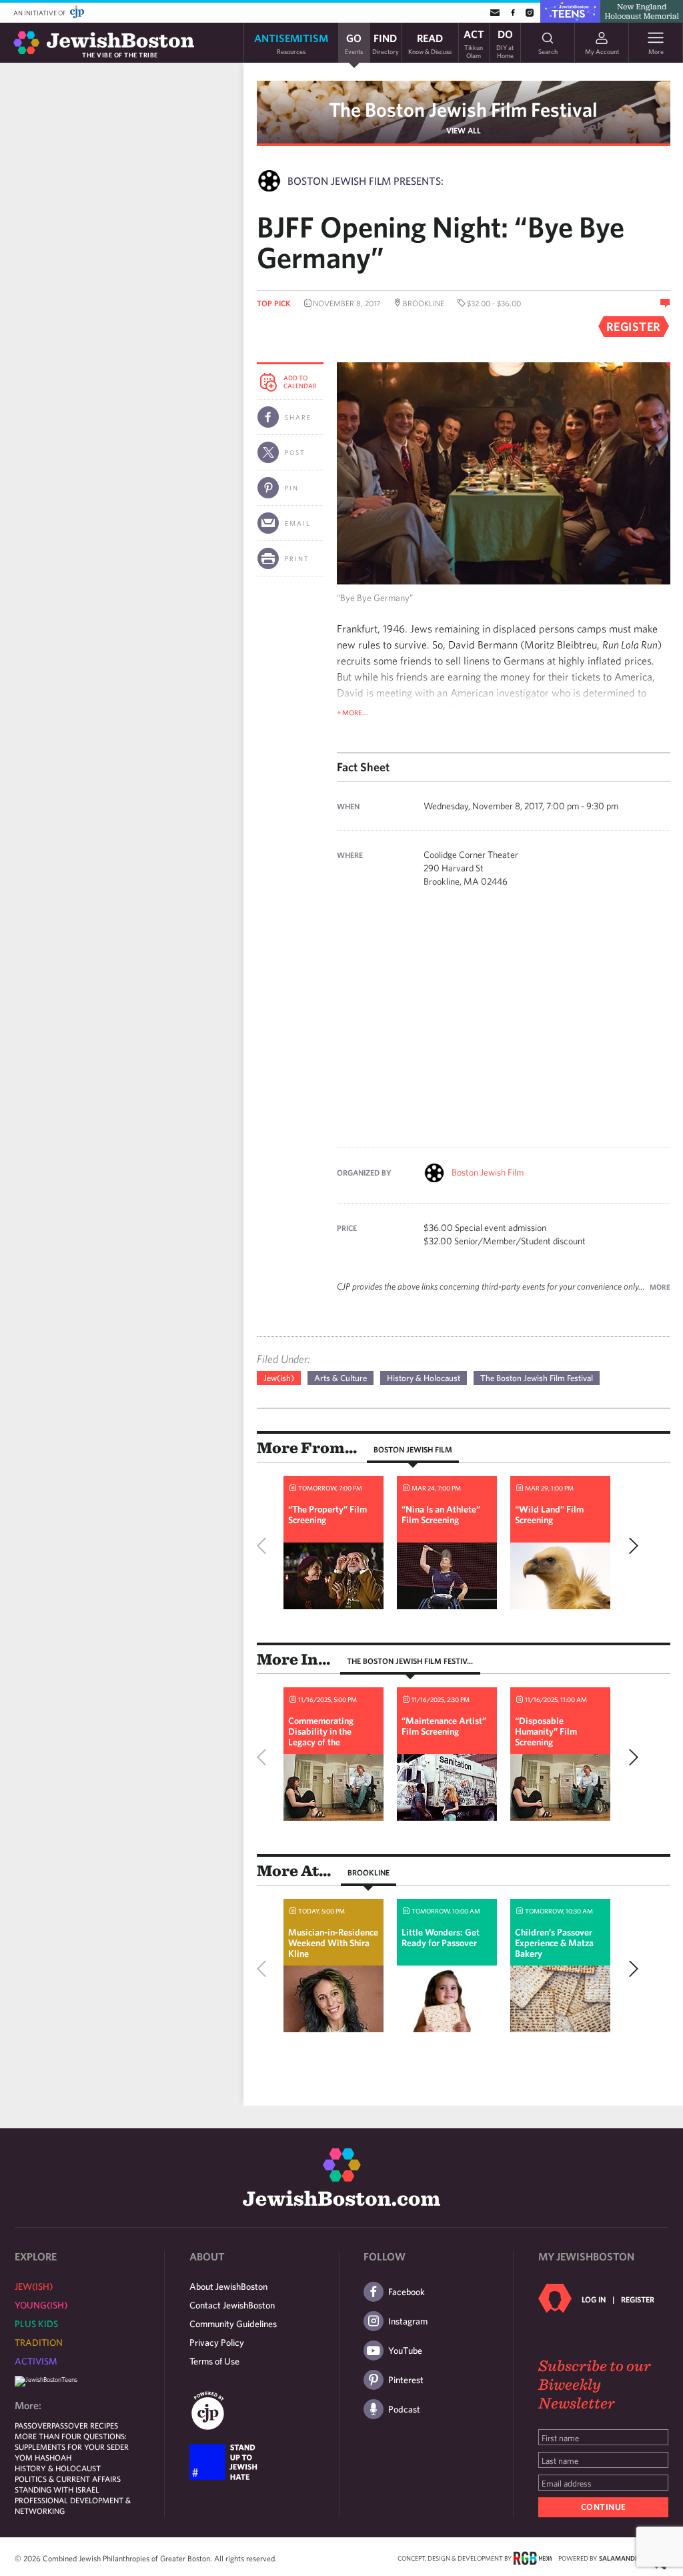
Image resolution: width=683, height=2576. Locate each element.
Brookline (369, 1872)
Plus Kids (36, 2324)
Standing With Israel (57, 2489)
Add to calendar (300, 382)
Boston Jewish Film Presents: (366, 181)
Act (474, 43)
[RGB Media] (533, 2557)
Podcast (404, 2409)
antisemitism (291, 43)
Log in (594, 2299)
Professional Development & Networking (73, 2505)
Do (505, 43)
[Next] (630, 1546)
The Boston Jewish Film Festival (463, 109)
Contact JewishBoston (232, 2305)
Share (298, 417)
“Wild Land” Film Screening (549, 1515)
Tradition (39, 2342)
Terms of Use (214, 2361)
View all (464, 130)
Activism (36, 2361)
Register (638, 2299)
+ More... (353, 712)
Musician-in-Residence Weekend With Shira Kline (333, 1943)
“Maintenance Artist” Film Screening (444, 1726)
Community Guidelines (233, 2324)
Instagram (408, 2321)
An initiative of (40, 13)
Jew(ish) (279, 1378)
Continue (604, 2507)
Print (297, 558)
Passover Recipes (85, 2425)
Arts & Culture (340, 1378)
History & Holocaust (424, 1378)
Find (386, 43)
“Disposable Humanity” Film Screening (546, 1731)
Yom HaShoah (43, 2457)
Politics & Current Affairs (68, 2479)
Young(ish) (41, 2305)
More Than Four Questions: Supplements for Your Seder (72, 2441)
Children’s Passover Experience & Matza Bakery (554, 1943)
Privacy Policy (217, 2342)
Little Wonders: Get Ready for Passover (441, 1938)
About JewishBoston (228, 2286)
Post (295, 452)
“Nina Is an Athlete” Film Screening (441, 1515)
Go (354, 43)
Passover (33, 2425)
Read (430, 43)
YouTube (405, 2350)
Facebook (407, 2292)
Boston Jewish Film (488, 1172)
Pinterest (406, 2380)
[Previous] (265, 1546)
